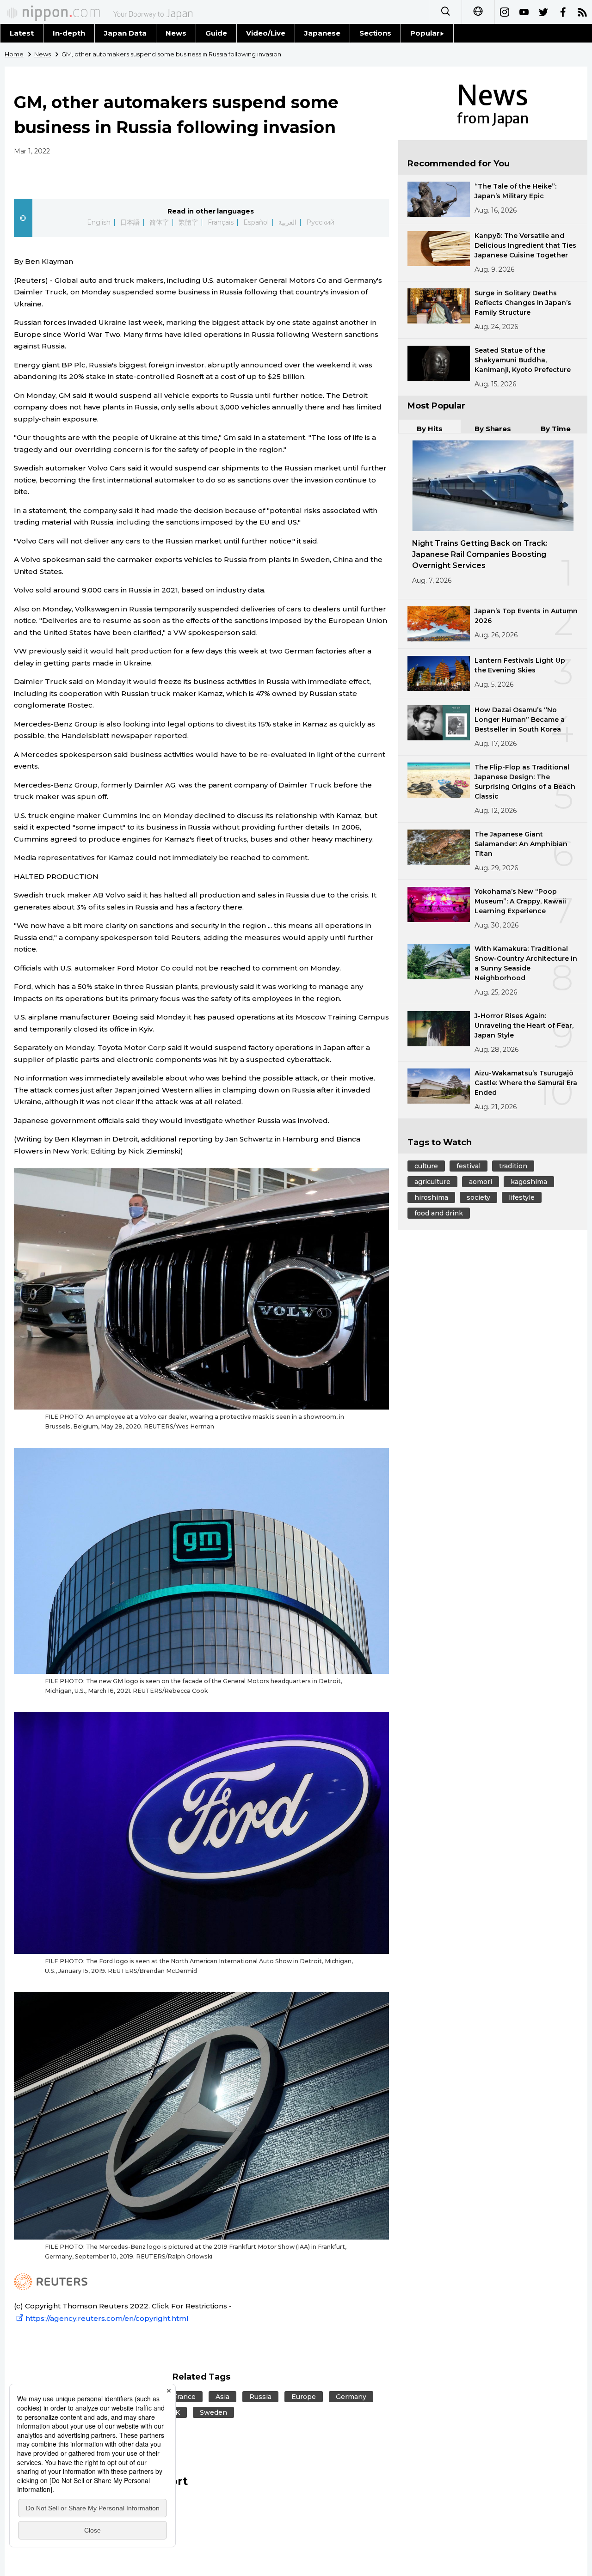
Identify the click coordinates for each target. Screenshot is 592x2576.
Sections (376, 33)
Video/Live (266, 33)
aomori (481, 1182)
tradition (513, 1166)
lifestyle (522, 1197)
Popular (425, 33)
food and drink (439, 1213)
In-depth (69, 33)
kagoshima (529, 1182)
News (176, 33)
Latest (22, 33)
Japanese (322, 33)
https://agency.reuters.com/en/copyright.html (107, 2318)
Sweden (213, 2412)
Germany (351, 2397)
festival (469, 1166)
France (184, 2397)
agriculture (432, 1182)
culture (426, 1166)
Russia (260, 2397)
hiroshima (431, 1197)
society (478, 1197)
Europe (304, 2397)
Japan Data (125, 33)
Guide (216, 33)
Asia (222, 2397)
